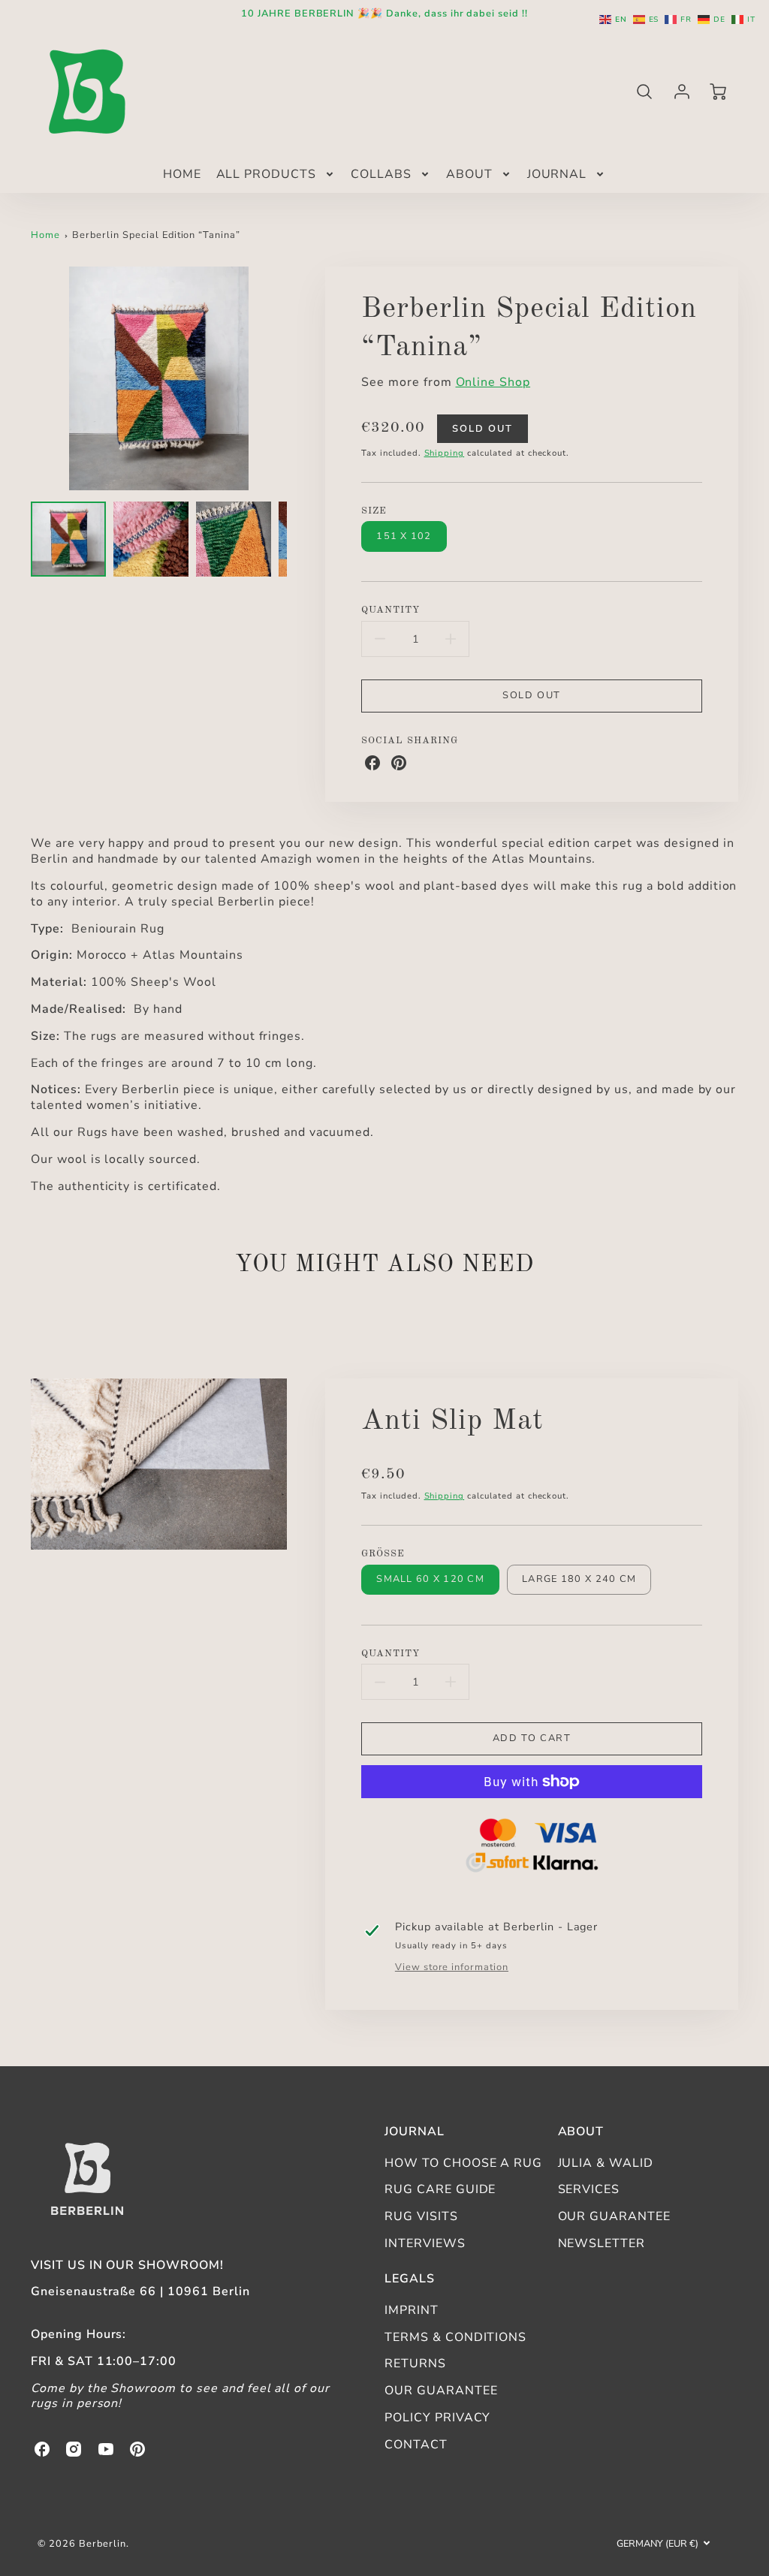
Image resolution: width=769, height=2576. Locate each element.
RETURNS (415, 2364)
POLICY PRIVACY (437, 2418)
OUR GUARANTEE (614, 2216)
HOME (182, 175)
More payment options (532, 1848)
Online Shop (493, 382)
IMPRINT (412, 2310)
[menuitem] (182, 175)
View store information (452, 1967)
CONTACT (416, 2445)
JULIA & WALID (606, 2163)
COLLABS (381, 175)
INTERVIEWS (425, 2243)
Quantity (391, 610)
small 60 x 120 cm (430, 1579)
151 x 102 (404, 536)
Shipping (445, 453)
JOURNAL (557, 175)
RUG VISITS (421, 2216)
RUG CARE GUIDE (440, 2189)
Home (45, 235)
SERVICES (589, 2189)
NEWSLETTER (602, 2243)
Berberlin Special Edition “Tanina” (156, 235)
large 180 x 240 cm (579, 1579)
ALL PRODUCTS (267, 175)
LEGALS (410, 2279)
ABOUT (469, 175)
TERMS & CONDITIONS (455, 2337)
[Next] (298, 378)
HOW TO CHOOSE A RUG (463, 2163)
